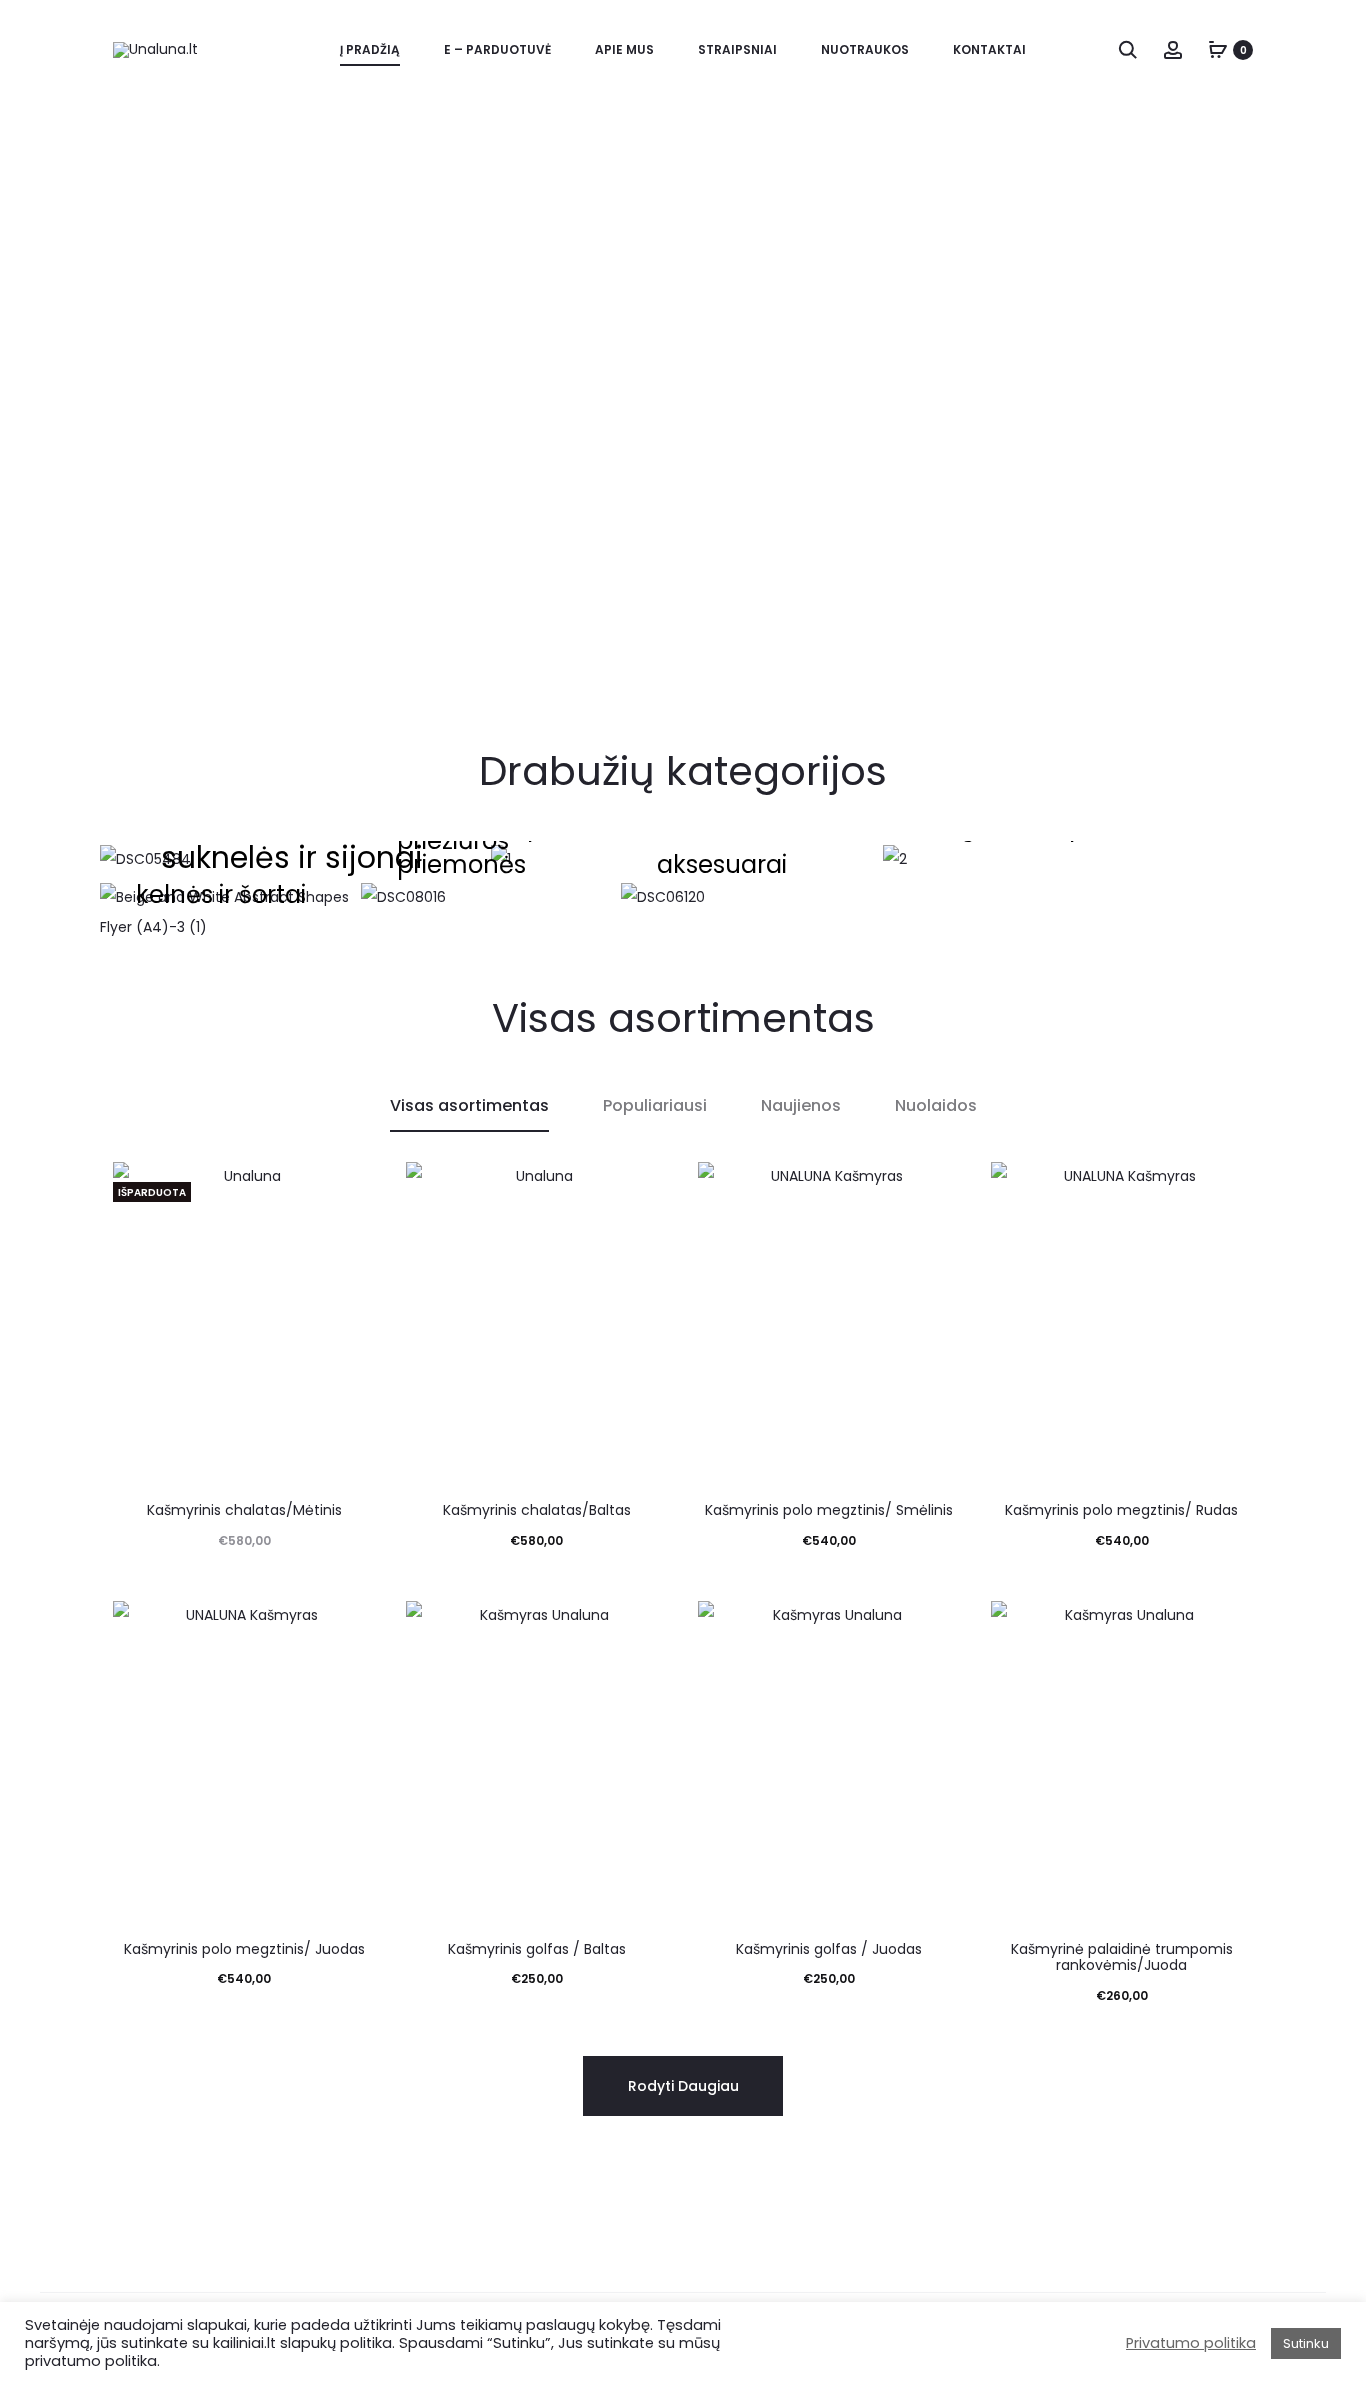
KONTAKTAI (989, 49)
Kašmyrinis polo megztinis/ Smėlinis (829, 1510)
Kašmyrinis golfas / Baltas (537, 1949)
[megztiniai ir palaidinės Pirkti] (1074, 860)
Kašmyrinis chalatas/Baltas (537, 1510)
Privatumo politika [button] (1191, 2343)
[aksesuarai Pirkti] (747, 898)
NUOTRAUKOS (865, 49)
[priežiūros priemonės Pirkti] (487, 898)
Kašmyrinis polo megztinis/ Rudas (1121, 1510)
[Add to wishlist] (351, 1187)
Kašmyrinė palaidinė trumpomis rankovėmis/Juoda (1122, 1957)
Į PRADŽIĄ (370, 49)
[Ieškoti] (1128, 49)
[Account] (1173, 49)
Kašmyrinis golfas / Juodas (829, 1949)
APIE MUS (624, 49)
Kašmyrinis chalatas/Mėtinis (244, 1510)
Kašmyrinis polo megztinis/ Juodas (244, 1949)
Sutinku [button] (1306, 2343)
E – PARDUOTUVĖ (497, 49)
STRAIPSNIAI (737, 49)
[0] (1218, 49)
